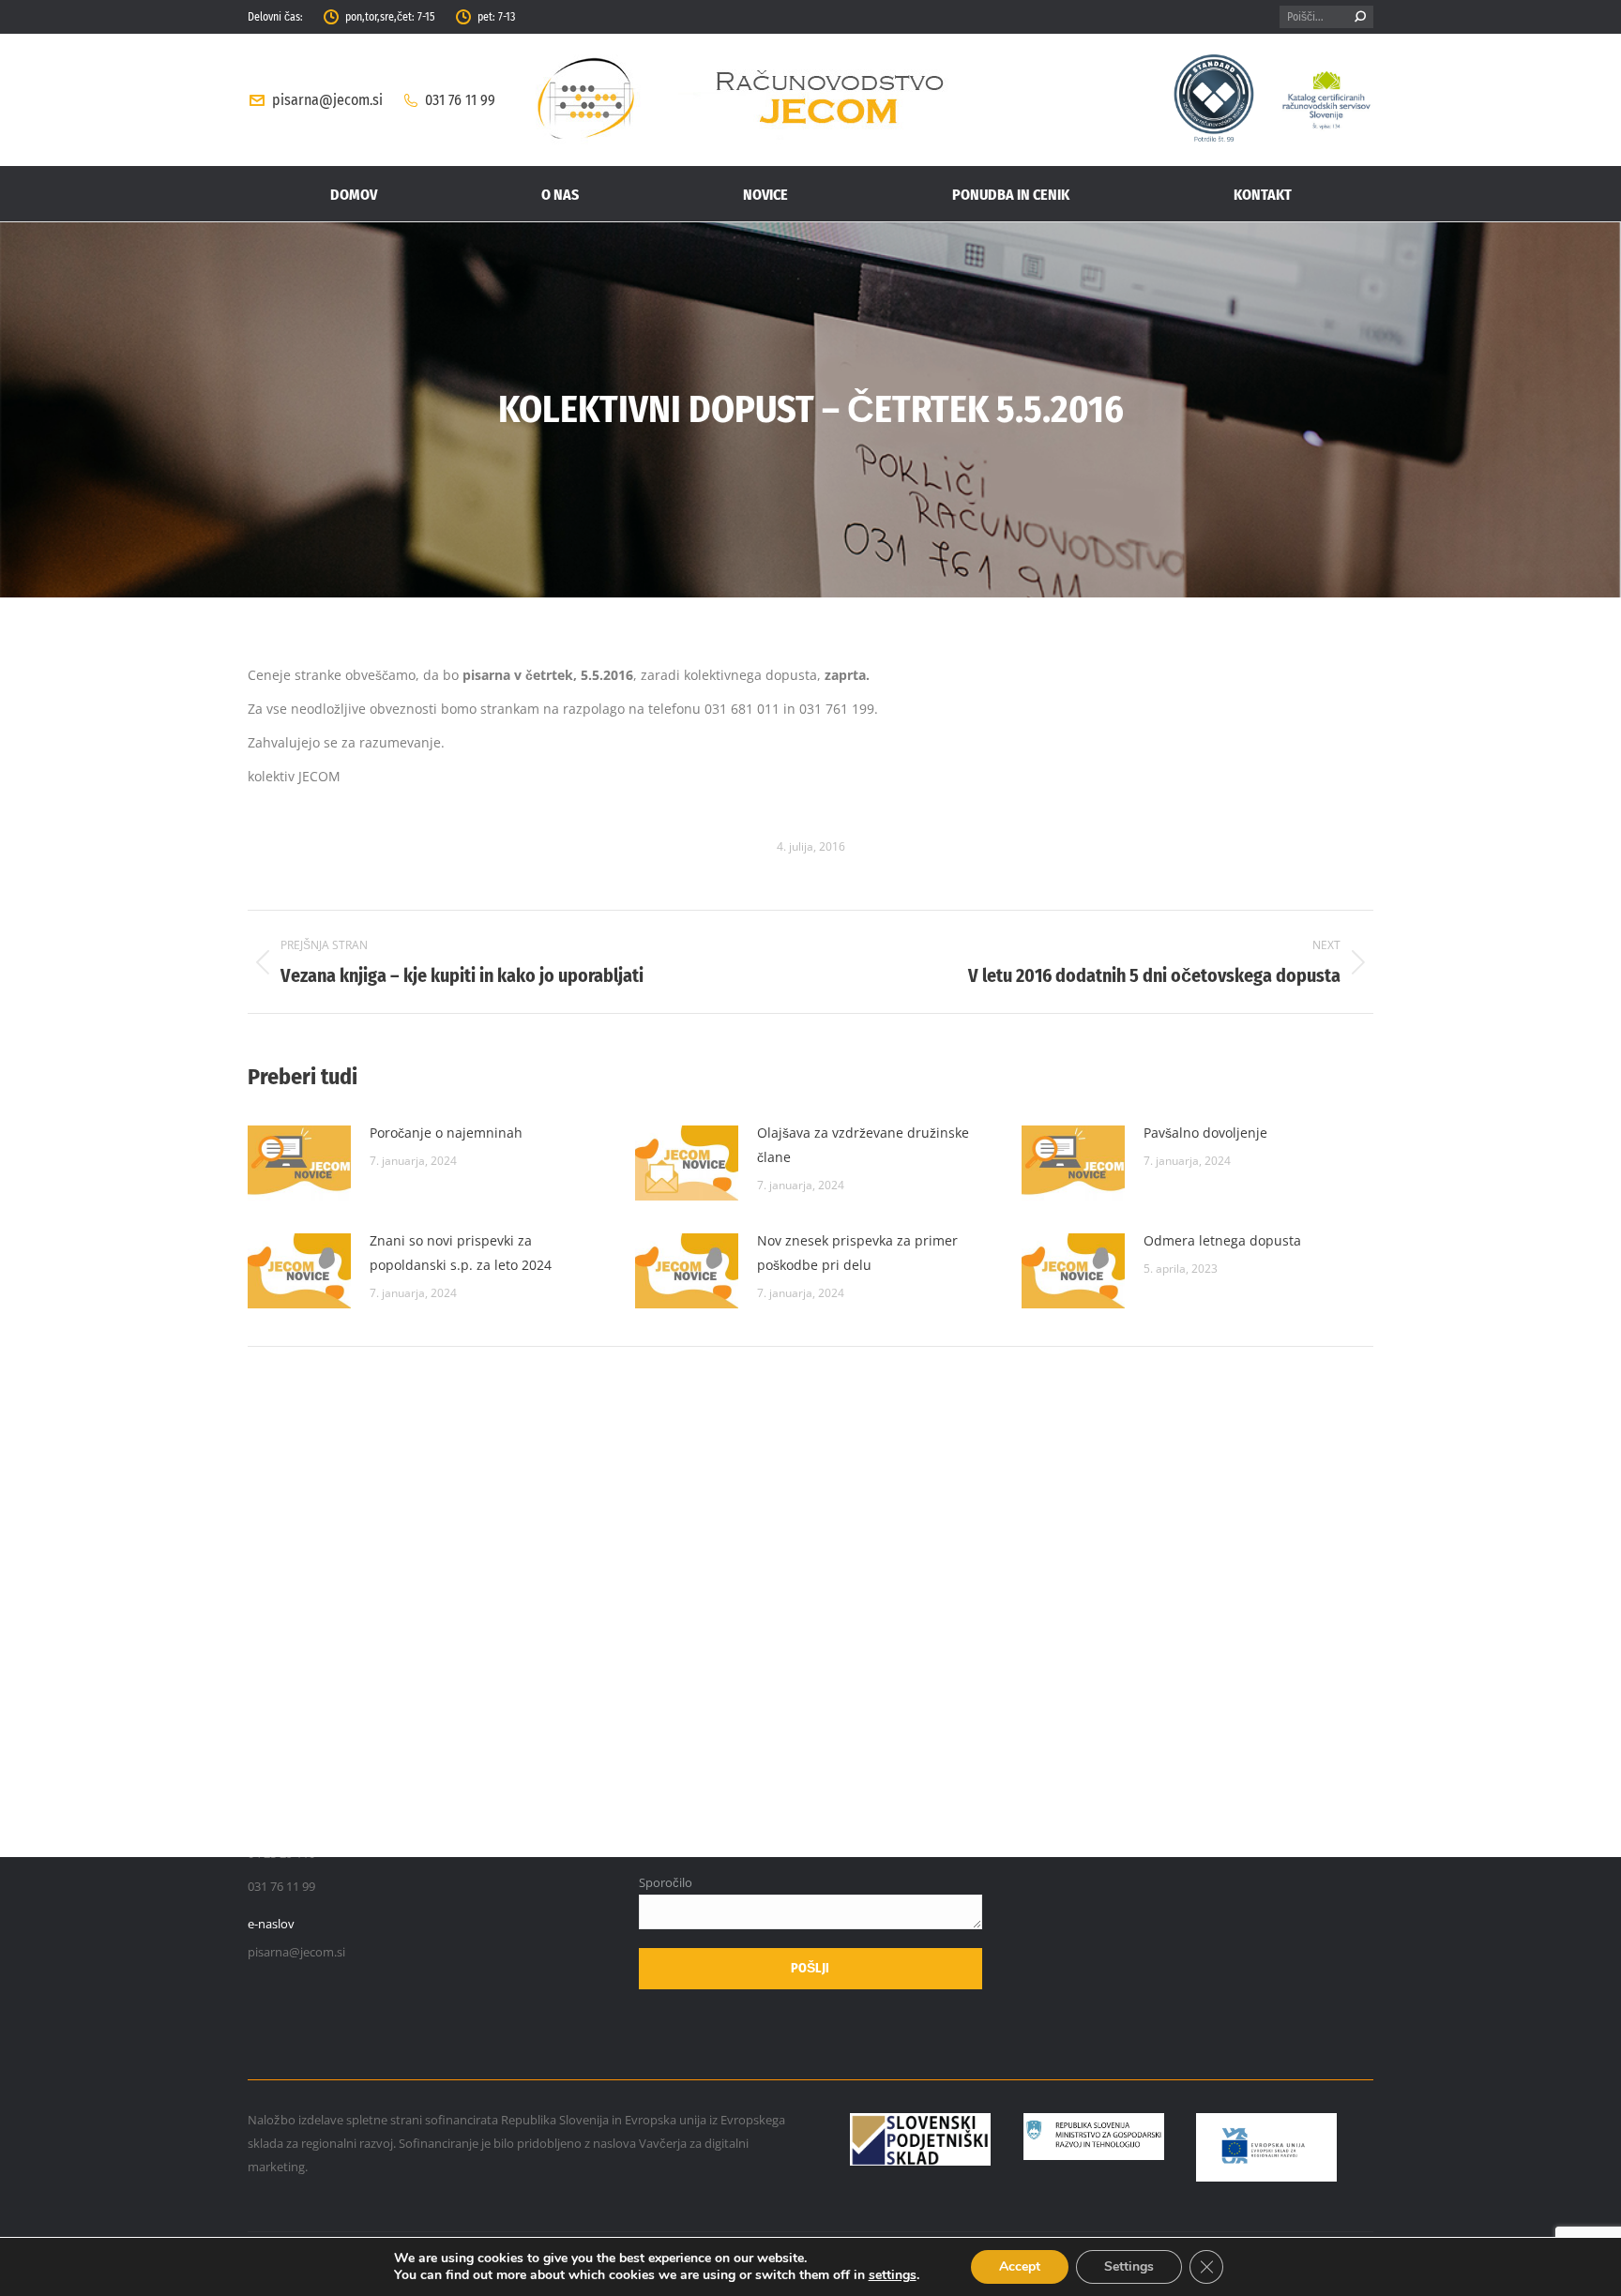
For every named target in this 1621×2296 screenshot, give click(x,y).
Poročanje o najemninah (446, 1133)
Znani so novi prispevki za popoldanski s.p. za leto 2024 (461, 1253)
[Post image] (299, 1163)
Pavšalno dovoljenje (1205, 1133)
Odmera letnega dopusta (1222, 1240)
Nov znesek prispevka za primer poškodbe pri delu (857, 1253)
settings (893, 2275)
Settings (1129, 2266)
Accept (1020, 2266)
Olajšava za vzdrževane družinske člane (863, 1145)
